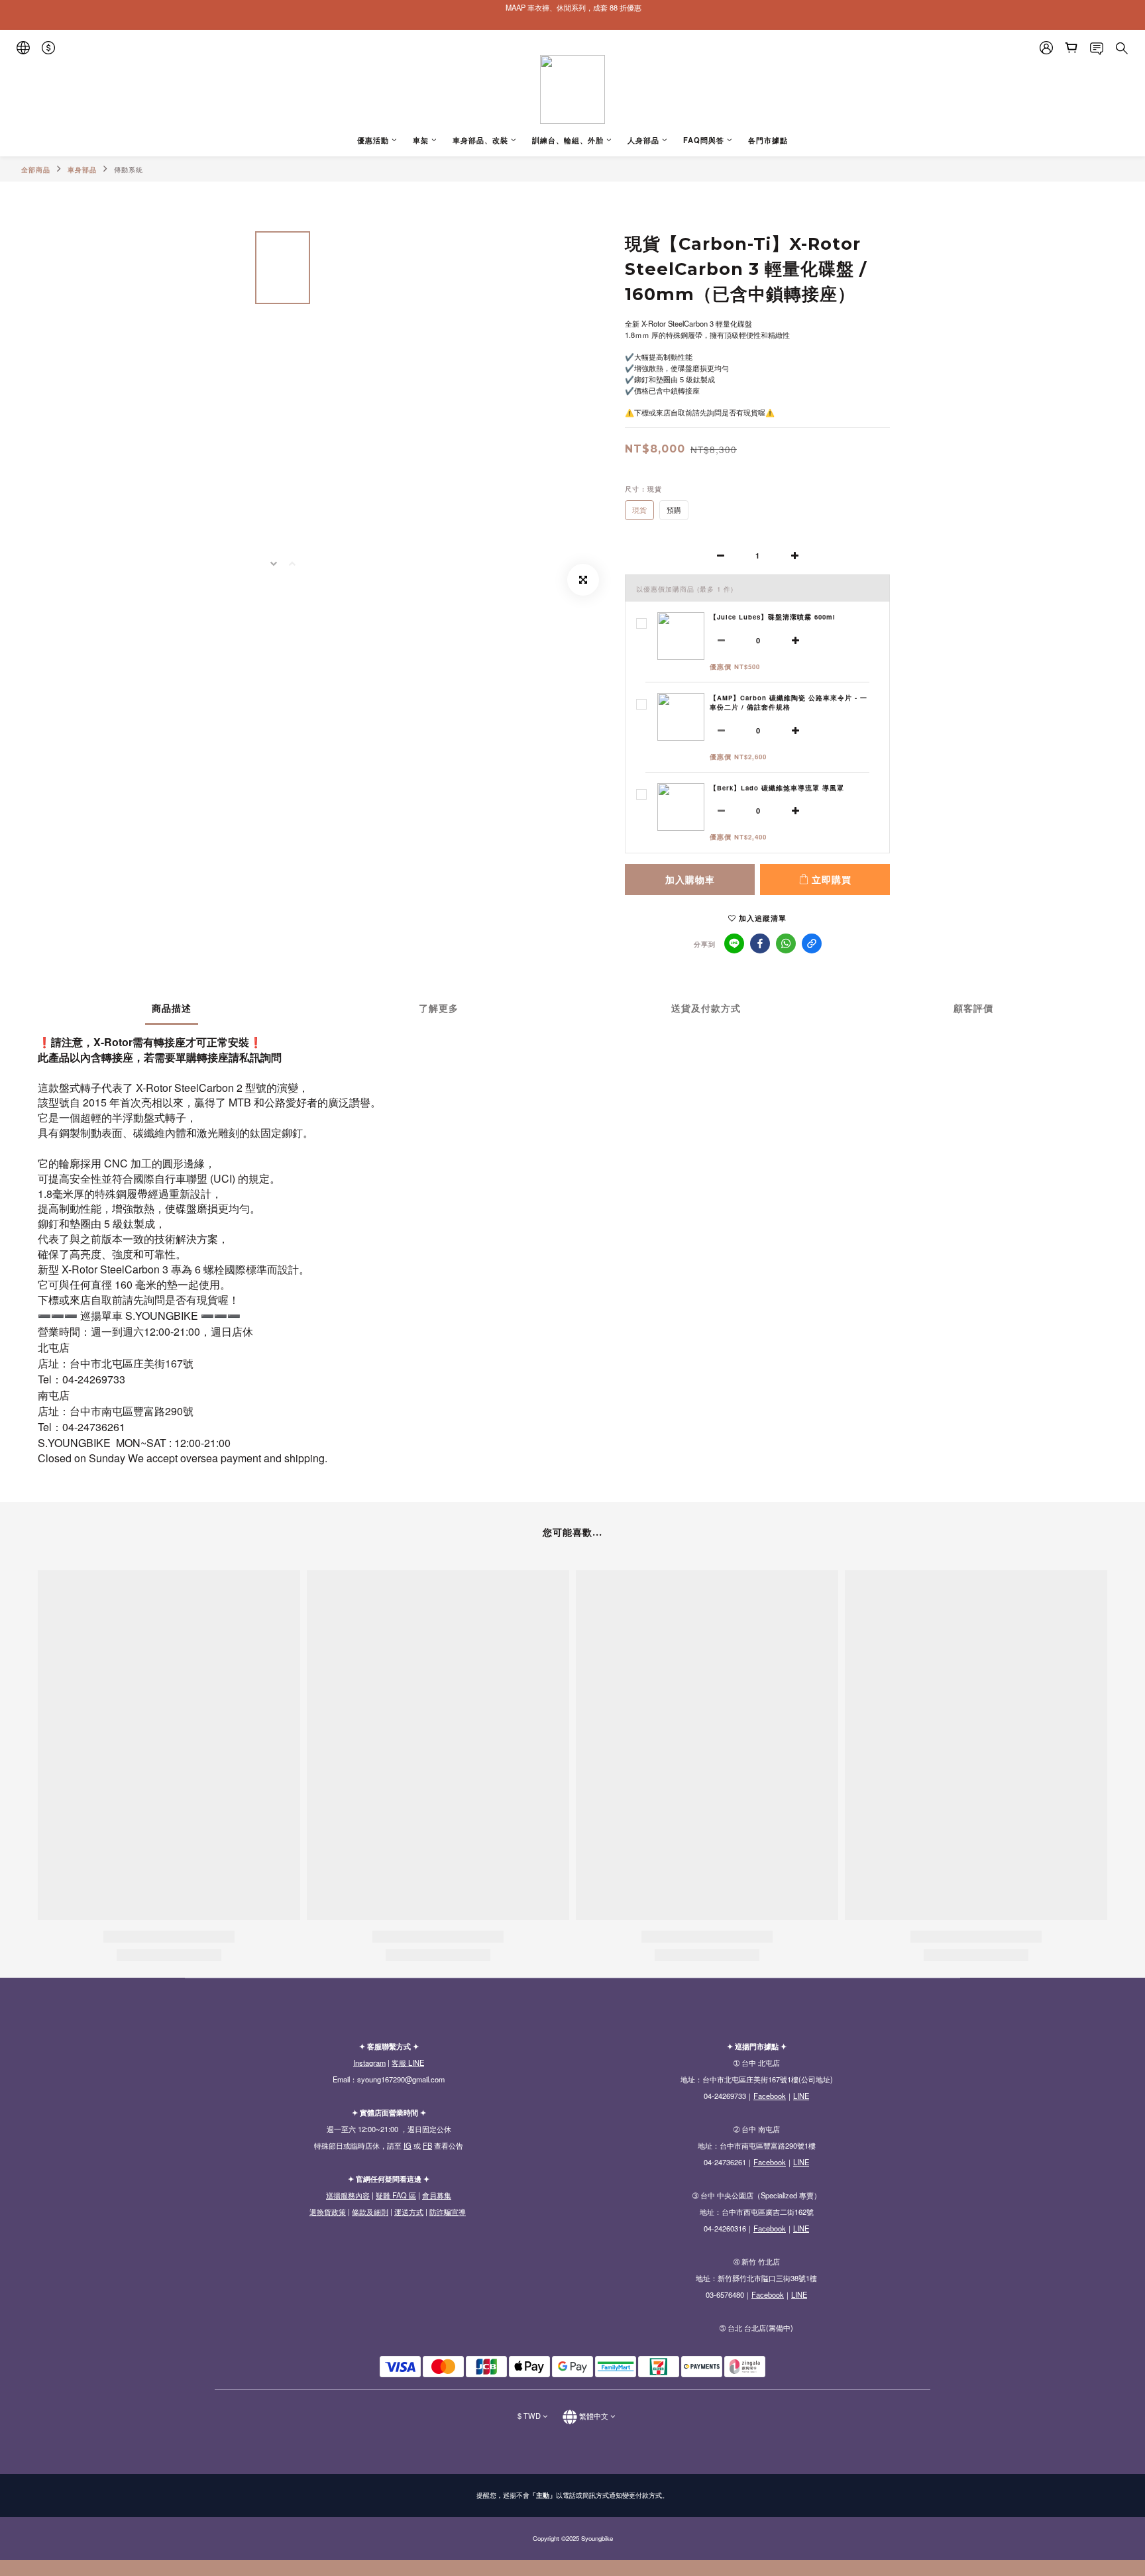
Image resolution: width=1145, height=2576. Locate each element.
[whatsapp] (786, 943)
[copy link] (812, 943)
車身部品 (82, 170)
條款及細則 (370, 2212)
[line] (734, 943)
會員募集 (437, 2195)
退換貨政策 (328, 2212)
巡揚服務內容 (348, 2195)
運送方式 (409, 2212)
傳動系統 (129, 170)
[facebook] (760, 943)
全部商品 (36, 170)
